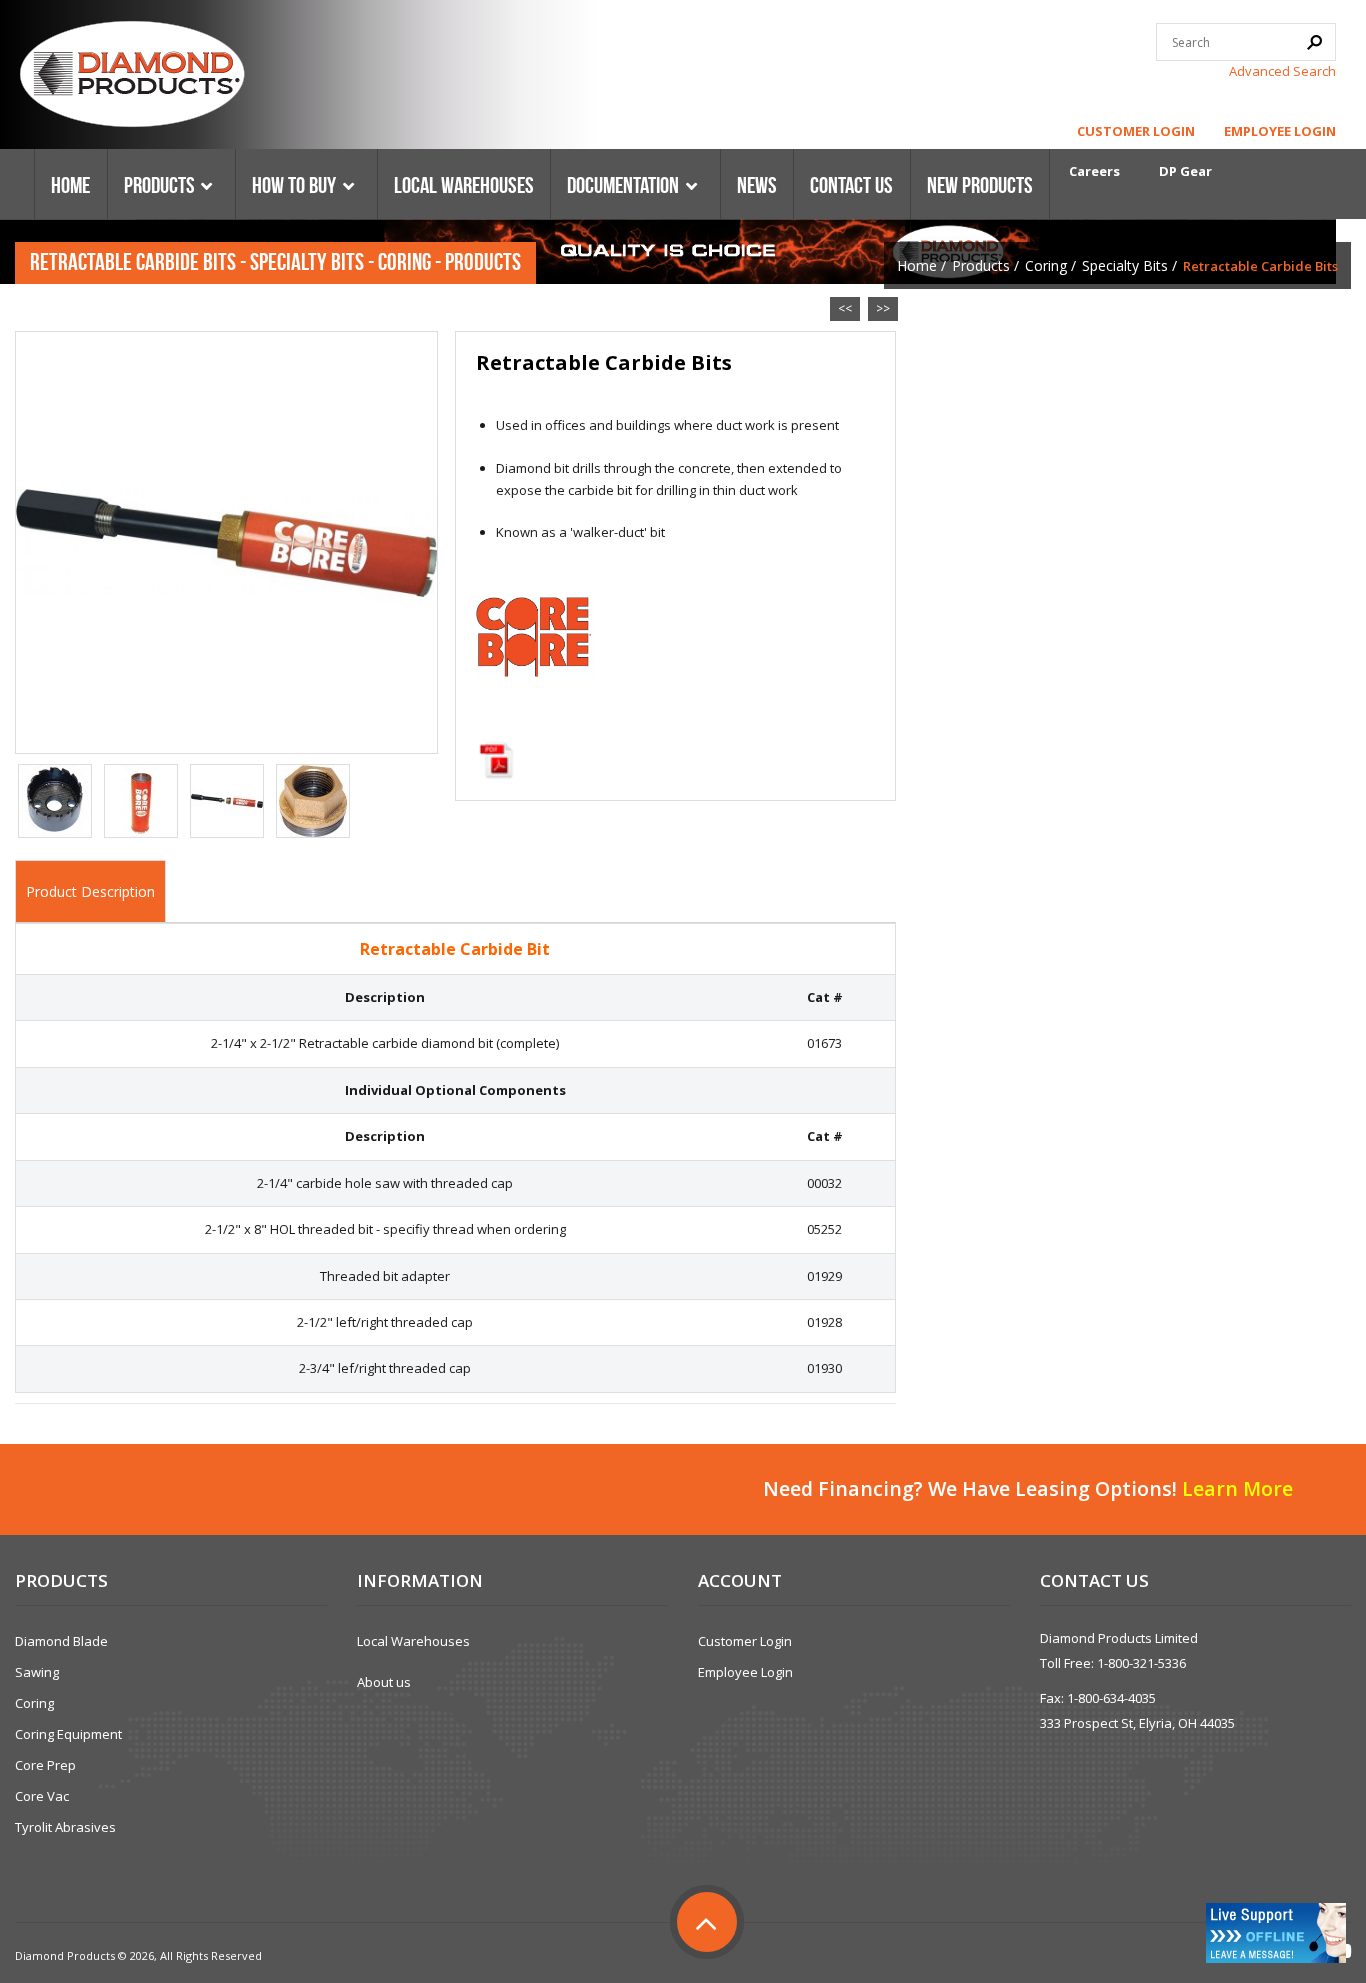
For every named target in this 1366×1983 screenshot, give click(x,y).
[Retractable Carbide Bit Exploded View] (227, 801)
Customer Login (1136, 131)
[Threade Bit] (141, 801)
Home (917, 265)
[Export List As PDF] (496, 760)
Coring (1046, 265)
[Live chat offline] (1276, 1933)
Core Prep (45, 1765)
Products (981, 265)
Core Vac (42, 1796)
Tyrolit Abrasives (65, 1827)
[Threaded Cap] (313, 801)
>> (883, 308)
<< (845, 308)
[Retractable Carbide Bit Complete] (226, 541)
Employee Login (1280, 131)
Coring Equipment (68, 1734)
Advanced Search (1282, 71)
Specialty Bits (1125, 265)
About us (384, 1682)
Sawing (37, 1672)
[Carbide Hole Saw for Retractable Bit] (55, 801)
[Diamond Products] (132, 77)
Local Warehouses (413, 1641)
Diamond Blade (61, 1641)
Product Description (90, 891)
